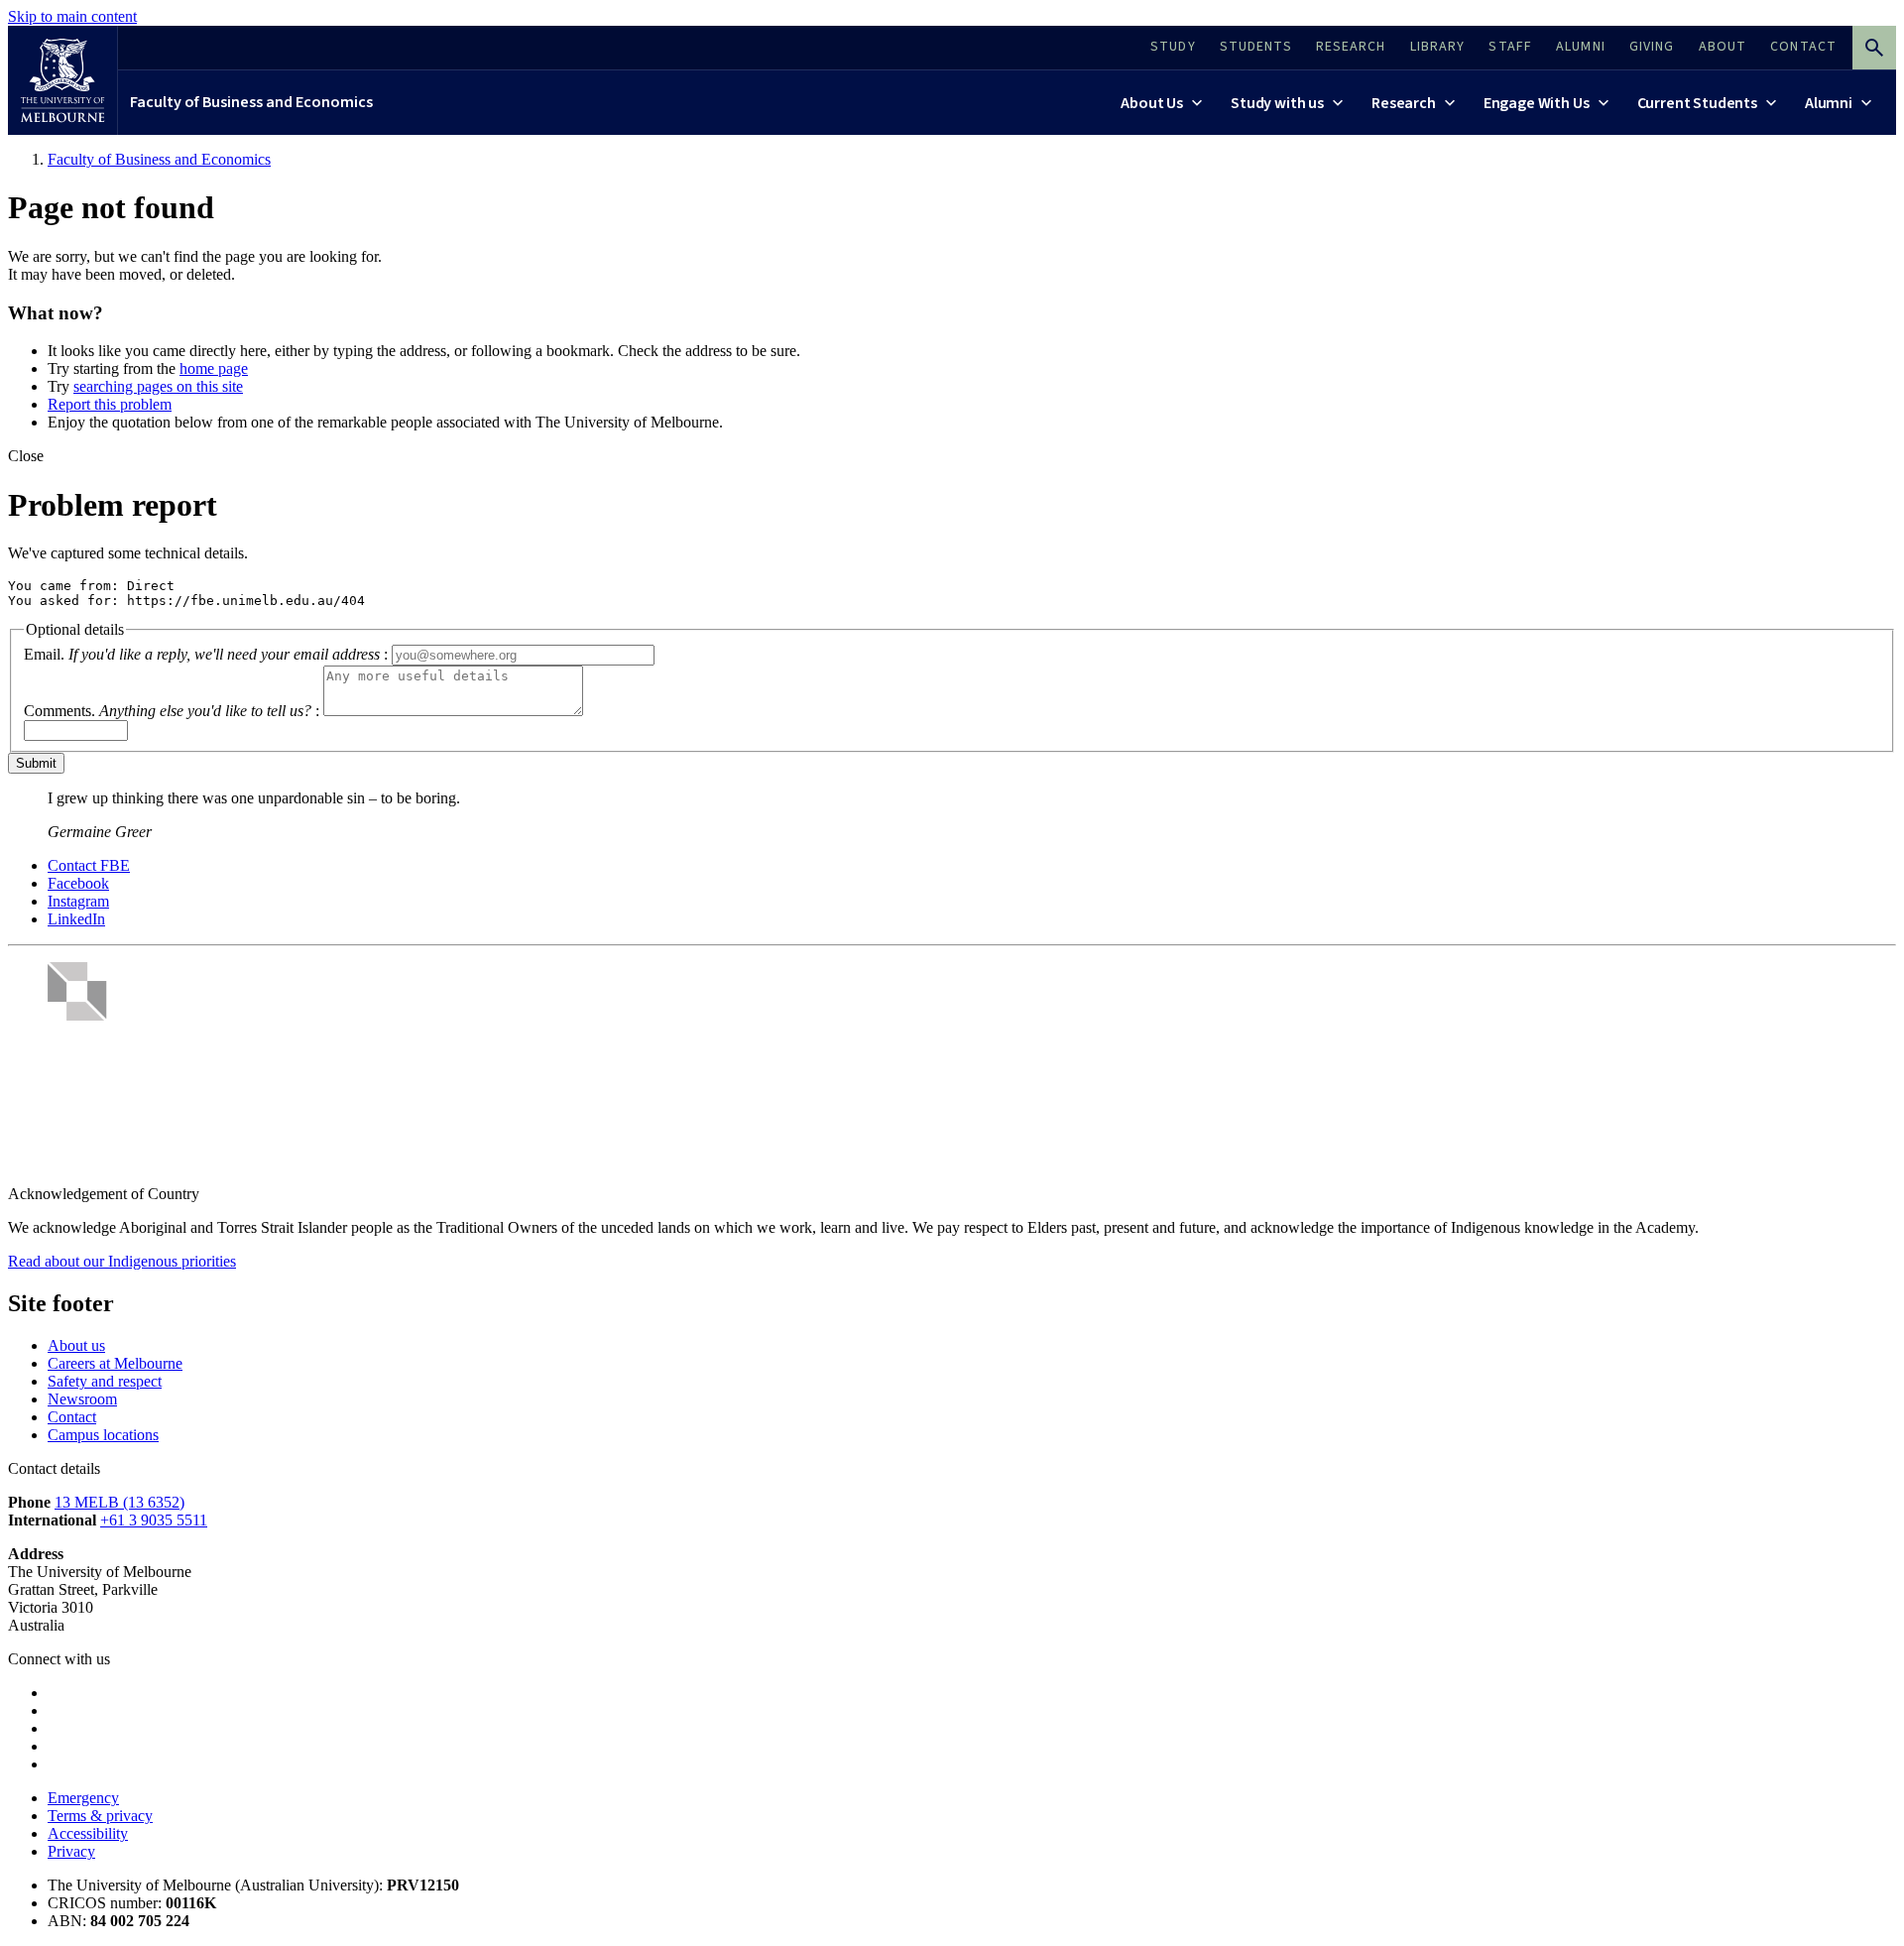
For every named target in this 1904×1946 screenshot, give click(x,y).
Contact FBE (89, 865)
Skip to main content (72, 16)
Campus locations (103, 1435)
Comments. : (172, 711)
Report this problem (110, 404)
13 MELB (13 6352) (119, 1502)
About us (76, 1345)
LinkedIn (76, 919)
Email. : (206, 654)
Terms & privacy (100, 1816)
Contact (72, 1417)
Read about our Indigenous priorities (122, 1261)
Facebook (78, 883)
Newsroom (82, 1399)
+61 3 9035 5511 (154, 1520)
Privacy (71, 1851)
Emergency (83, 1798)
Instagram (78, 901)
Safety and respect (105, 1381)
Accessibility (88, 1833)
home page (214, 368)
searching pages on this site (158, 386)
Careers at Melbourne (115, 1363)
